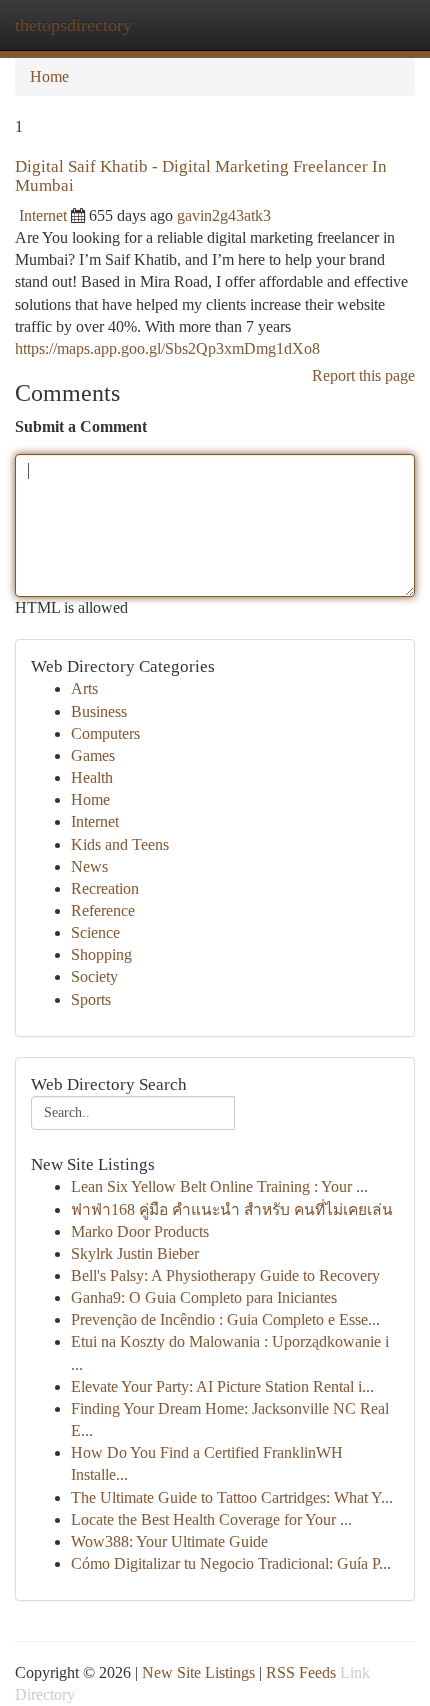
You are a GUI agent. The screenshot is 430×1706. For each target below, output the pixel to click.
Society (94, 976)
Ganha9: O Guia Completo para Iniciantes (204, 1297)
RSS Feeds (301, 1672)
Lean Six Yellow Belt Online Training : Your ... (219, 1186)
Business (99, 711)
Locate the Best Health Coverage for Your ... (211, 1519)
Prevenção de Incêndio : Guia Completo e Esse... (225, 1319)
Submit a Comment (81, 426)
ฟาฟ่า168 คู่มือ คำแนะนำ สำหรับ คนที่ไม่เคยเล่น (232, 1209)
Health (92, 777)
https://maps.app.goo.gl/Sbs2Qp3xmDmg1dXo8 (167, 348)
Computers (105, 733)
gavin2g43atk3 (224, 215)
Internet (43, 215)
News (89, 866)
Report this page (363, 375)
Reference (103, 910)
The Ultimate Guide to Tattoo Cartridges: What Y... (232, 1497)
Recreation (105, 888)
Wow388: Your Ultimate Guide (169, 1541)
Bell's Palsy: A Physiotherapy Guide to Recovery (225, 1275)
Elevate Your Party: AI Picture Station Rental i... (222, 1386)
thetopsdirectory (73, 25)
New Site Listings (198, 1672)
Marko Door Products (140, 1231)
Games (93, 755)
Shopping (101, 954)
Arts (84, 688)
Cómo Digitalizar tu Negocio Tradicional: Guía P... (231, 1563)
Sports (91, 999)
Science (95, 932)
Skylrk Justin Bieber (135, 1253)
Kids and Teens (120, 844)
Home (49, 76)
